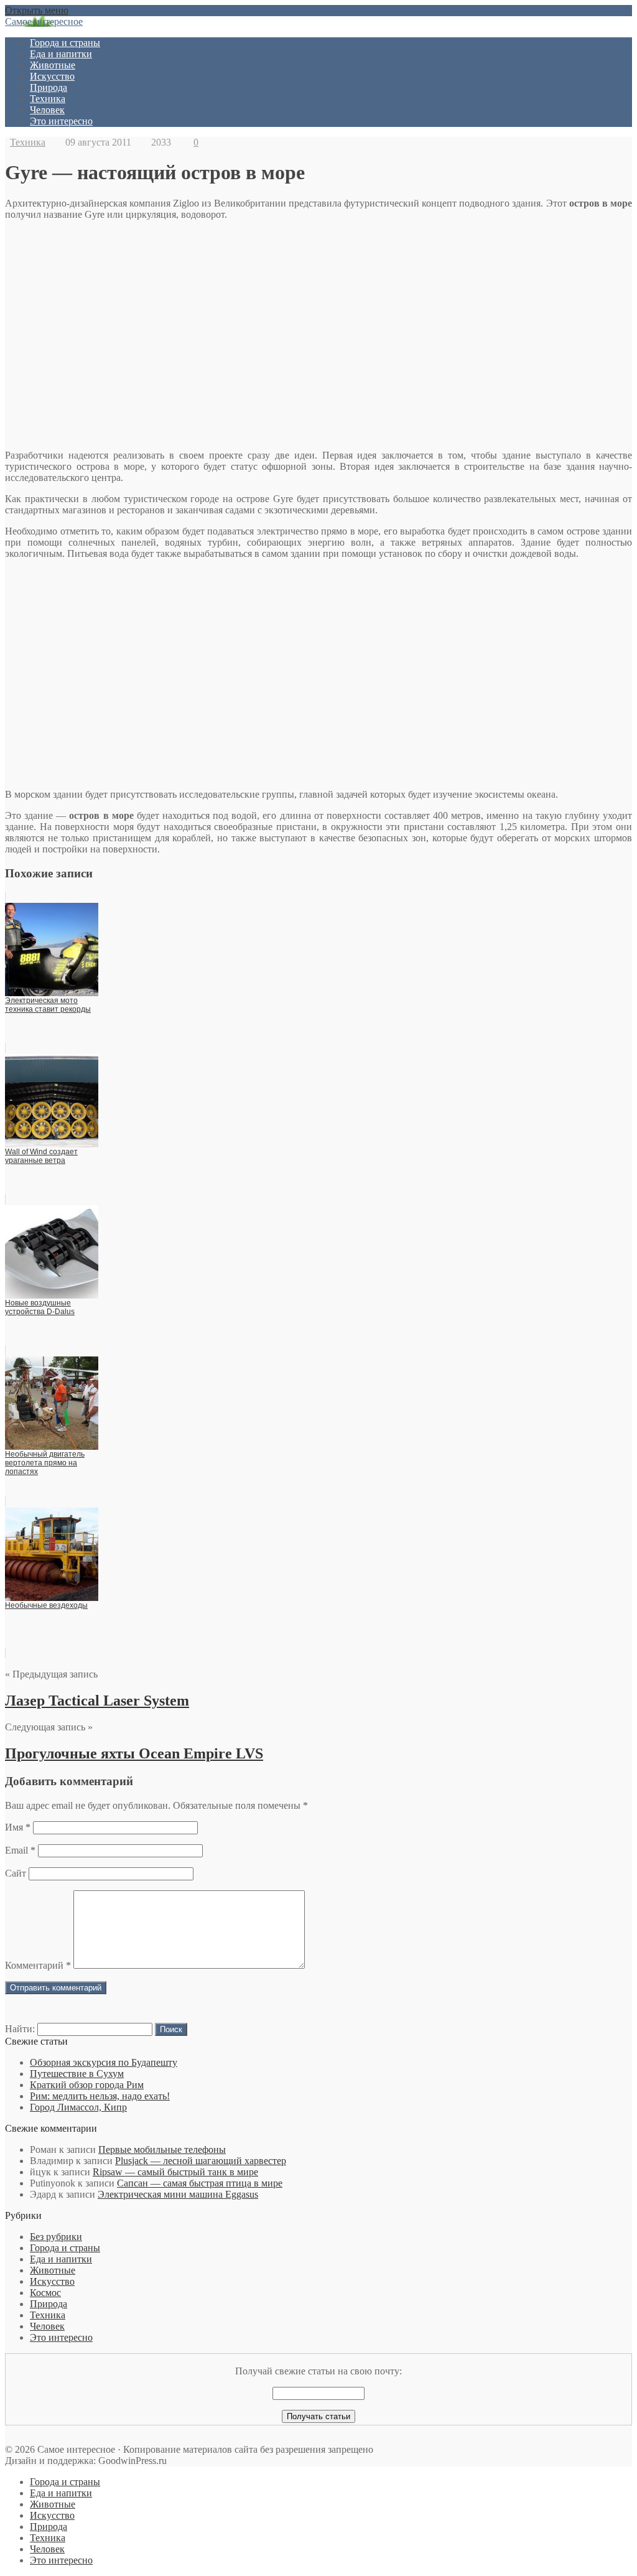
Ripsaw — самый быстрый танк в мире (175, 2172)
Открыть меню (37, 10)
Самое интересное (44, 21)
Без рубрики (56, 2237)
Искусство (52, 76)
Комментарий (38, 1965)
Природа (49, 87)
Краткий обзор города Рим (87, 2085)
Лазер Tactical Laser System (97, 1701)
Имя (18, 1827)
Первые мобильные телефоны (162, 2149)
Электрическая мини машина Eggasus (178, 2194)
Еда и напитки (61, 54)
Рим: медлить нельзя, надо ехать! (100, 2096)
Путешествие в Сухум (77, 2074)
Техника (48, 99)
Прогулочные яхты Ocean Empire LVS (134, 1753)
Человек (47, 110)
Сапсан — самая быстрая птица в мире (200, 2183)
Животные (53, 65)
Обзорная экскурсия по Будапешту (104, 2062)
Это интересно (61, 121)
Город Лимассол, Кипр (78, 2107)
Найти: (20, 2029)
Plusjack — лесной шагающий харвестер (201, 2161)
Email (20, 1850)
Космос (45, 2293)
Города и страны (65, 43)
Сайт (16, 1873)
